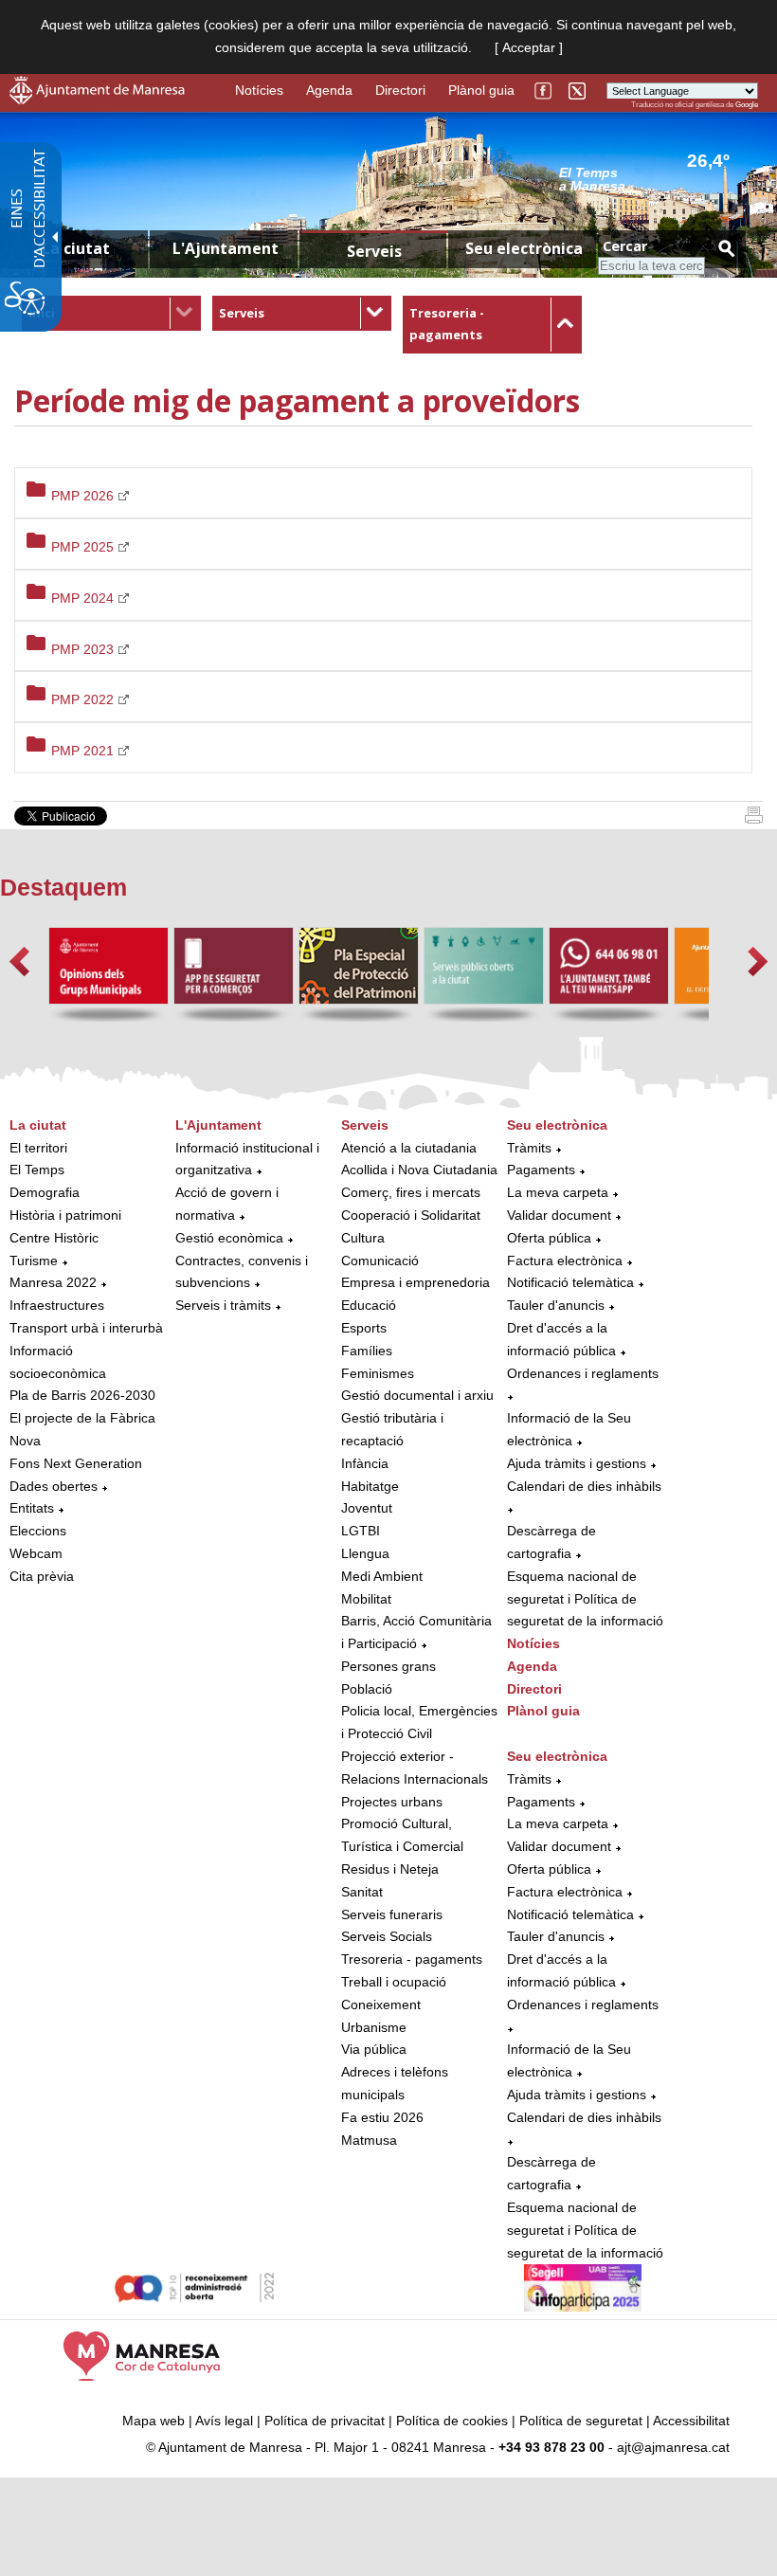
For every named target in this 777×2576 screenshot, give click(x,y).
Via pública (374, 2049)
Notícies (259, 90)
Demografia (45, 1192)
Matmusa (369, 2140)
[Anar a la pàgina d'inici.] (97, 100)
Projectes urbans (392, 1802)
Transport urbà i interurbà (86, 1328)
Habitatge (370, 1486)
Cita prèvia (42, 1576)
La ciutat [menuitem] (76, 248)
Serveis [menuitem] (374, 251)
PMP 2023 (84, 649)
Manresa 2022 (53, 1282)
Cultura (363, 1238)
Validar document (559, 1215)
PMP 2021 (84, 751)
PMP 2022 (84, 699)
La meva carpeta (558, 1192)
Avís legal (224, 2421)
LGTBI (361, 1531)
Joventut (367, 1508)
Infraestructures (57, 1305)
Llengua (365, 1553)
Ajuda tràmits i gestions (577, 1463)
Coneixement (381, 2005)
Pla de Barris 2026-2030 (82, 1395)
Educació (369, 1305)
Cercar (625, 246)
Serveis (242, 313)
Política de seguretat (581, 2421)
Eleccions (38, 1531)
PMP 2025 (84, 547)
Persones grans (388, 1666)
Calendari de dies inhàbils (584, 1486)
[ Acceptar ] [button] (529, 47)
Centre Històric (54, 1238)
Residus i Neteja (390, 1869)
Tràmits (529, 1148)
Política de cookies (452, 2421)
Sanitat (362, 1892)
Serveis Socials (387, 1936)
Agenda (329, 90)
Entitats (32, 1508)
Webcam (36, 1553)
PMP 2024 (84, 598)
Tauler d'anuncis (556, 1305)
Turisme (34, 1261)
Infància (365, 1463)
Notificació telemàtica (570, 1282)
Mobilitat (366, 1599)
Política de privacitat (325, 2421)
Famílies (367, 1351)
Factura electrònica (565, 1261)
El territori (38, 1148)
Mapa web (154, 2421)
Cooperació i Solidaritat (411, 1215)
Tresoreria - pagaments (412, 1959)
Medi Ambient (382, 1576)
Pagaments (541, 1170)
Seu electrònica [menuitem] (524, 248)
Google (747, 105)
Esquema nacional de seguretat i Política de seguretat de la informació (585, 1599)
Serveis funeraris (392, 1914)
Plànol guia (481, 90)
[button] (19, 961)
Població (367, 1689)
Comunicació (380, 1261)
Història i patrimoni (65, 1215)
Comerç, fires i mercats (411, 1192)
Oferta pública (549, 1238)
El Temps (37, 1170)
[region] (659, 178)
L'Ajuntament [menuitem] (226, 248)
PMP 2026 (84, 496)
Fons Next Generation (76, 1463)
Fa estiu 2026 (382, 2117)
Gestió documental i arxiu (417, 1395)
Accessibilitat (691, 2421)
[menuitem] (111, 314)
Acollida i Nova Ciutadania (419, 1170)
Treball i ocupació (394, 1982)
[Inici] (754, 819)
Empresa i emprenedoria (416, 1282)
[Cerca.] (726, 248)
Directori (400, 90)
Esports (364, 1328)
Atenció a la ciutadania (409, 1148)
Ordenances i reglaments (583, 1373)
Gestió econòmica (229, 1238)
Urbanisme (374, 2027)
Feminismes (378, 1373)
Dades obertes (55, 1486)
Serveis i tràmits (223, 1305)
